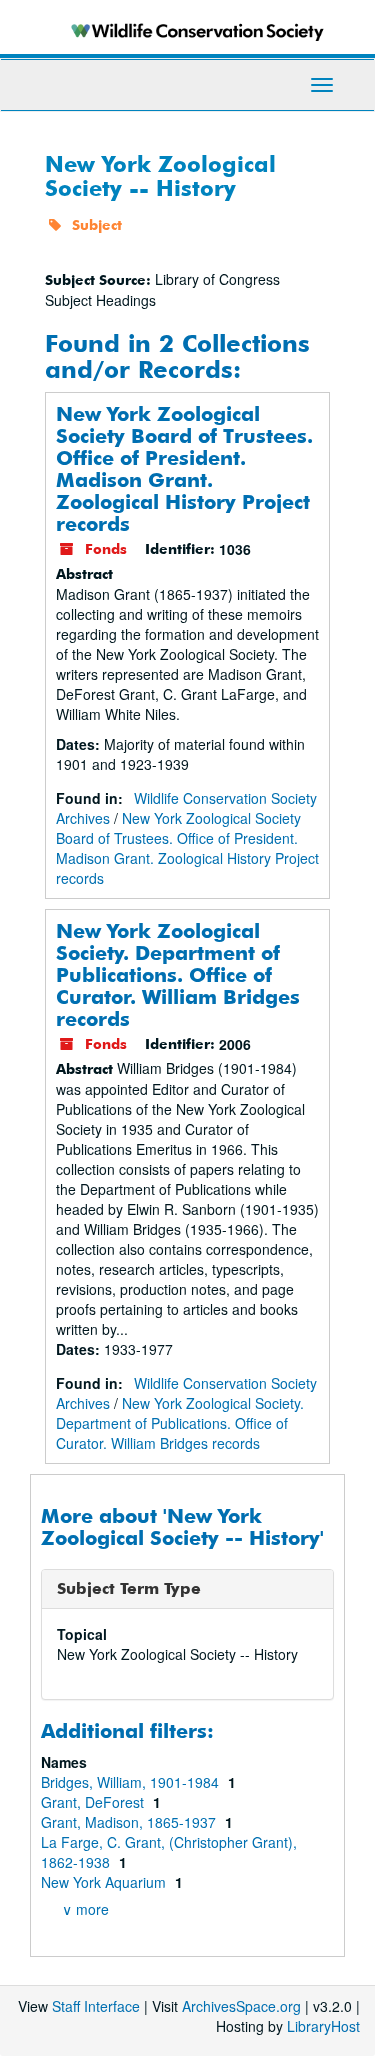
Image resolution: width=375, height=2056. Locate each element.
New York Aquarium (105, 1882)
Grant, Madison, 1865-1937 (130, 1822)
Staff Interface (96, 2006)
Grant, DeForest (94, 1802)
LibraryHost (323, 2026)
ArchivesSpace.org (241, 2006)
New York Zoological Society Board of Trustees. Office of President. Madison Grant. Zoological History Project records (184, 468)
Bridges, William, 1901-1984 (132, 1782)
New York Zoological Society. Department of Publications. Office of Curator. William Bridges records (178, 974)
